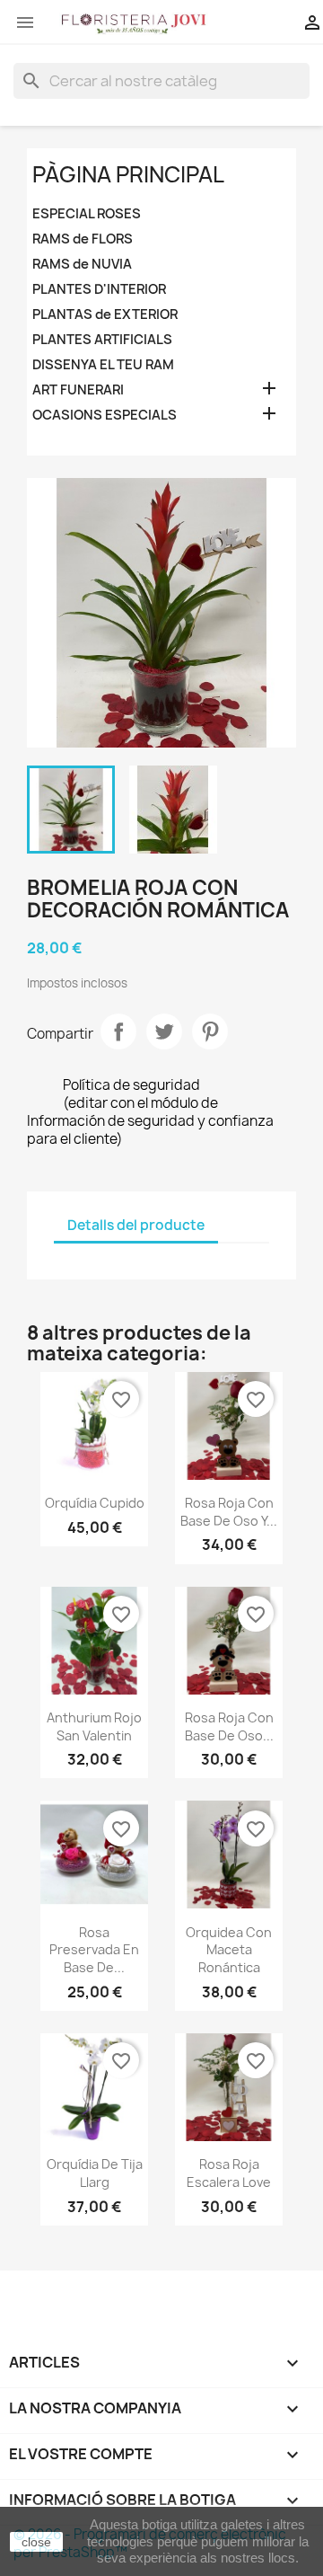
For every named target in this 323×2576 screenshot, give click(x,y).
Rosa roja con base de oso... (229, 1726)
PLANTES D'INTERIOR (99, 289)
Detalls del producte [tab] (136, 1225)
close (36, 2542)
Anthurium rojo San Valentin (94, 1726)
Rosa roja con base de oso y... (229, 1512)
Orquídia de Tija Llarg (95, 2173)
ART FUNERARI (78, 390)
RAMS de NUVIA (82, 264)
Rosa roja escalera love (229, 2173)
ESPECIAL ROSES (87, 214)
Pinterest (210, 1031)
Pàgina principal (128, 174)
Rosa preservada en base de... (94, 1950)
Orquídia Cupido (95, 1503)
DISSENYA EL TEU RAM (103, 365)
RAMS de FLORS (83, 239)
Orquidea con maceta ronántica (229, 1950)
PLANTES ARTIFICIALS (102, 340)
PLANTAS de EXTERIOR (105, 314)
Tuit (164, 1031)
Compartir (118, 1031)
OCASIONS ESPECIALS (105, 415)
